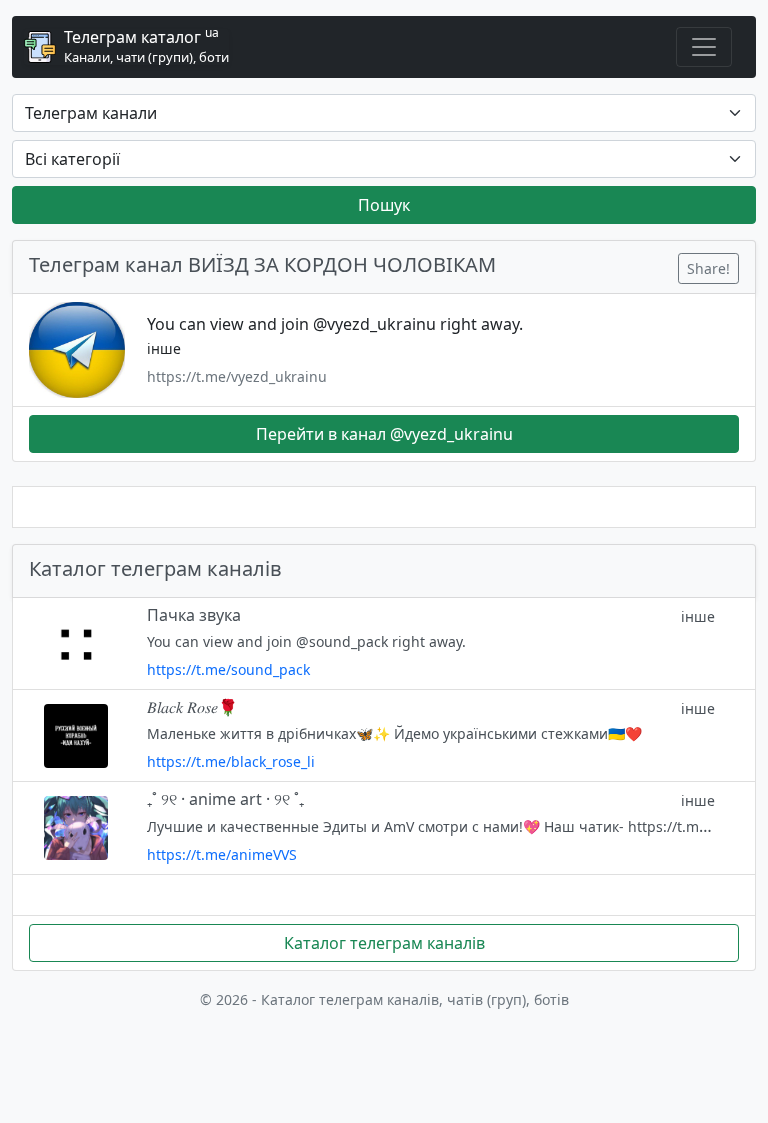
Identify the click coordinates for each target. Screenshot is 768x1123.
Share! (708, 268)
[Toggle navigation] (704, 47)
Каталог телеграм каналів (384, 943)
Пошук (384, 205)
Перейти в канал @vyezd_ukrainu (384, 434)
